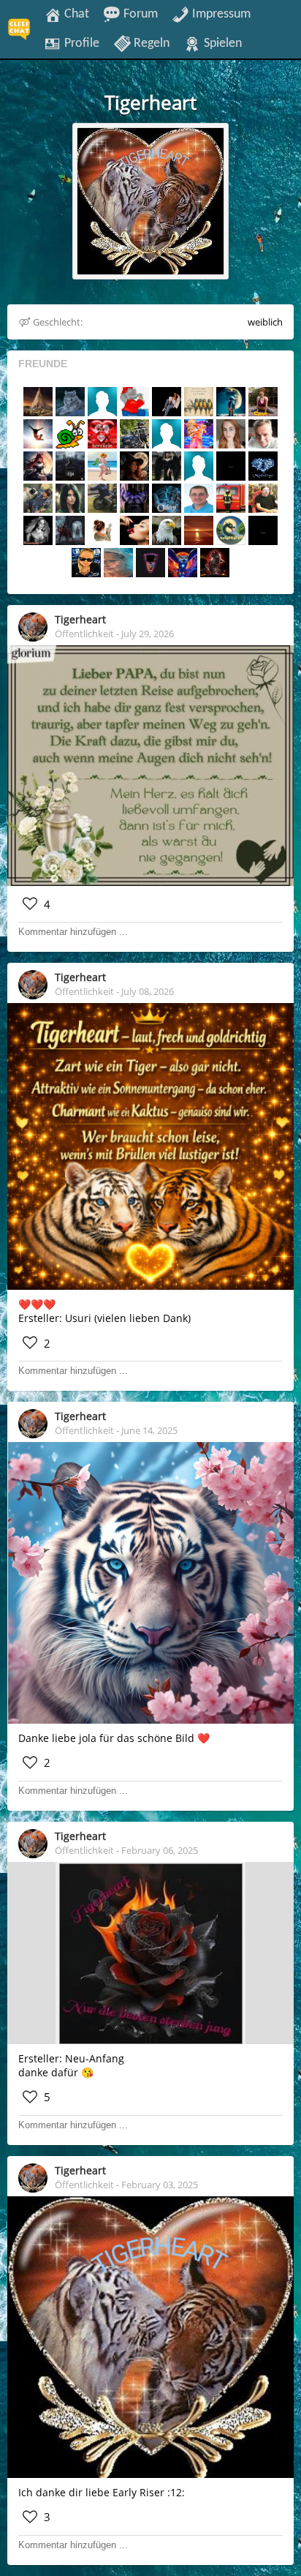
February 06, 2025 (160, 1850)
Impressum (220, 14)
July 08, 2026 (148, 991)
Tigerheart (80, 619)
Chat (75, 14)
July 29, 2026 (148, 634)
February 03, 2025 (160, 2185)
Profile (80, 43)
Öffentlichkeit (84, 634)
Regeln (150, 43)
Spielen (221, 43)
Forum (139, 14)
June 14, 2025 (149, 1430)
